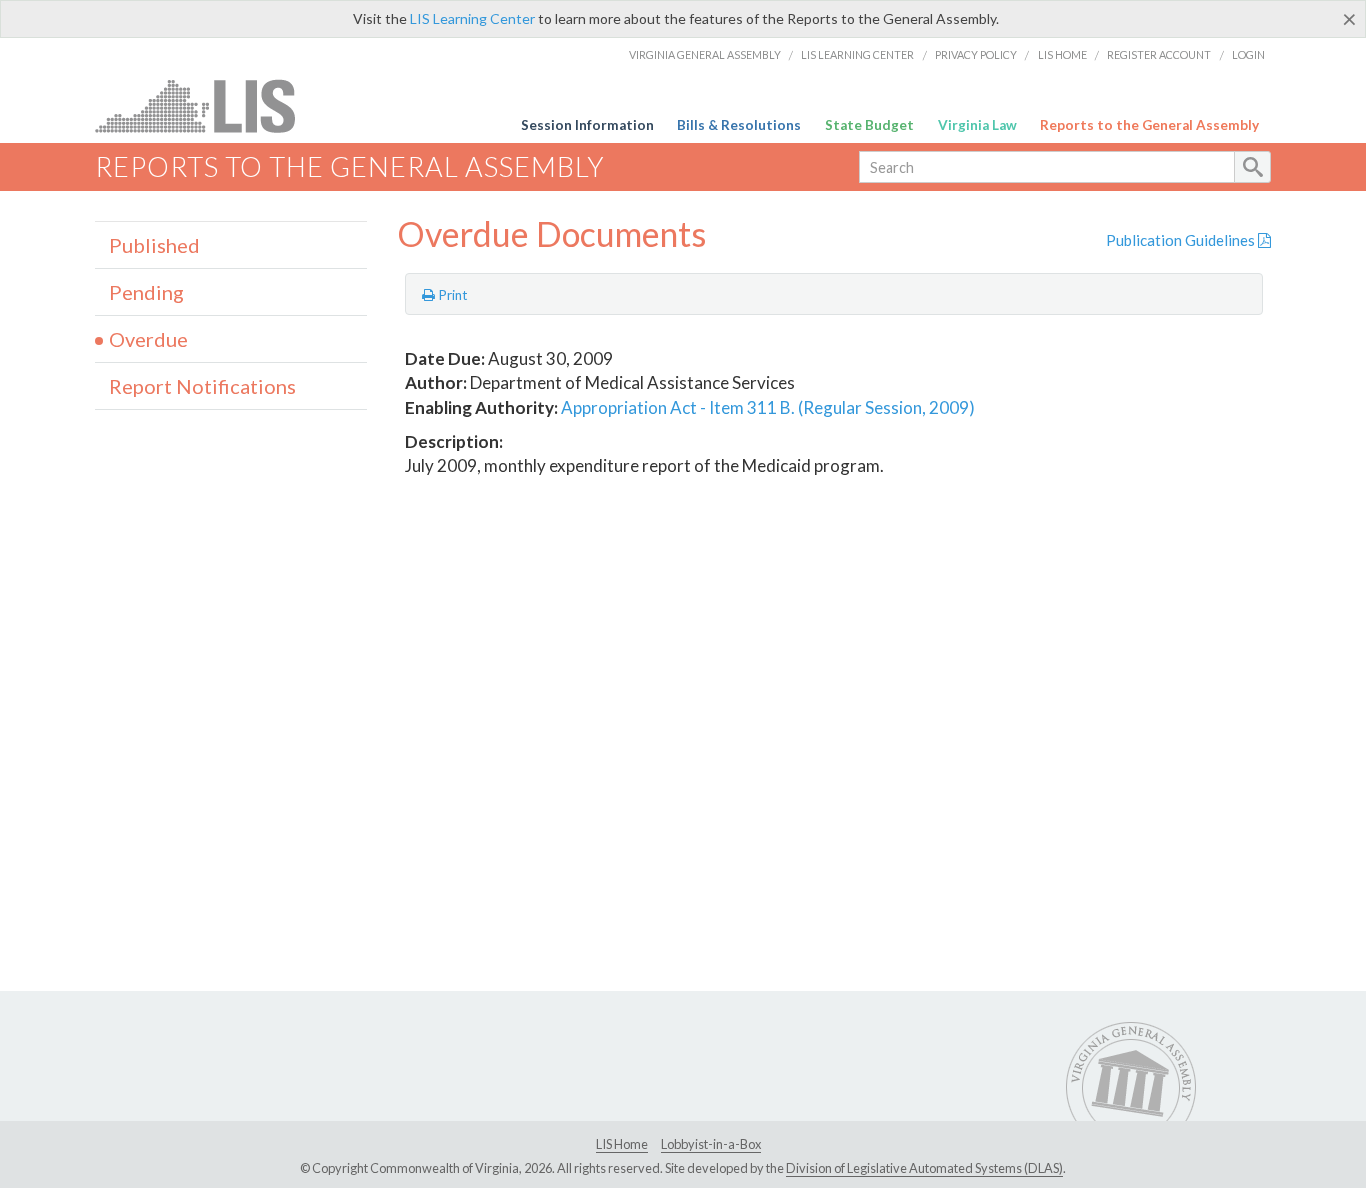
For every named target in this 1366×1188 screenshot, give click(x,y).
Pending (146, 292)
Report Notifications (202, 386)
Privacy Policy (976, 54)
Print (451, 295)
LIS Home (1062, 54)
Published (154, 245)
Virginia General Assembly (705, 54)
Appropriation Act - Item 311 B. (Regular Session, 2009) (768, 407)
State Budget (869, 125)
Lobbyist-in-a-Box (711, 1144)
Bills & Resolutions (739, 125)
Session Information (587, 125)
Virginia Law (977, 125)
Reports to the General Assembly (1149, 125)
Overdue (148, 339)
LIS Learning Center (472, 18)
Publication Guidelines (1182, 240)
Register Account (1159, 54)
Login (1248, 54)
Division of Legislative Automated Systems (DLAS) (924, 1168)
